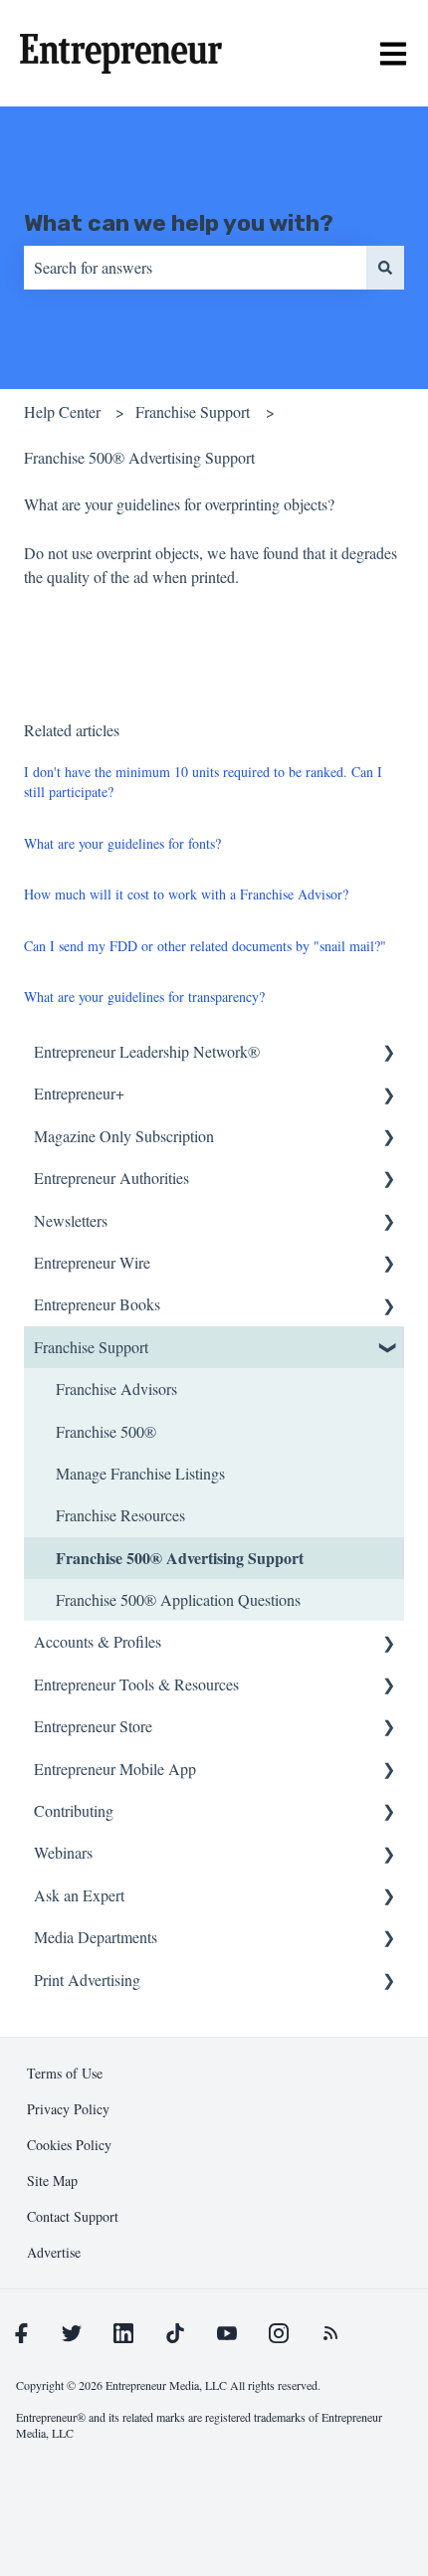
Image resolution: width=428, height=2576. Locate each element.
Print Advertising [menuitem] (87, 1980)
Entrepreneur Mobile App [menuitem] (115, 1769)
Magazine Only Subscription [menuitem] (124, 1136)
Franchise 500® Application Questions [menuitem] (178, 1599)
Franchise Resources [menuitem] (120, 1515)
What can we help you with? (179, 223)
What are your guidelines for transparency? (144, 996)
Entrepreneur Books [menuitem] (97, 1304)
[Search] (385, 268)
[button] (388, 1053)
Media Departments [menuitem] (96, 1937)
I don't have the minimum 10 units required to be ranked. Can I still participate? (203, 782)
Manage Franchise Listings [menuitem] (140, 1473)
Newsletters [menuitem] (71, 1220)
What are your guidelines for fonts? (122, 843)
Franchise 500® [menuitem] (106, 1431)
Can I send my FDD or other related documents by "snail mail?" (205, 946)
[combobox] (195, 268)
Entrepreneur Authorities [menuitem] (111, 1178)
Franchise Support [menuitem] (91, 1347)
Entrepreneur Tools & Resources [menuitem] (136, 1684)
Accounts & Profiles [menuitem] (98, 1641)
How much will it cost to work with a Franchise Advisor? (186, 894)
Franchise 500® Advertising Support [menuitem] (180, 1558)
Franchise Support (193, 411)
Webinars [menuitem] (63, 1852)
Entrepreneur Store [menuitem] (93, 1726)
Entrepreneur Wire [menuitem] (92, 1262)
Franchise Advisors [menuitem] (116, 1388)
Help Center (62, 411)
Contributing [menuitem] (74, 1810)
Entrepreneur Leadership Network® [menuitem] (147, 1051)
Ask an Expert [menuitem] (79, 1895)
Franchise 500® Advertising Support (139, 457)
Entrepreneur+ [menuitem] (79, 1093)
